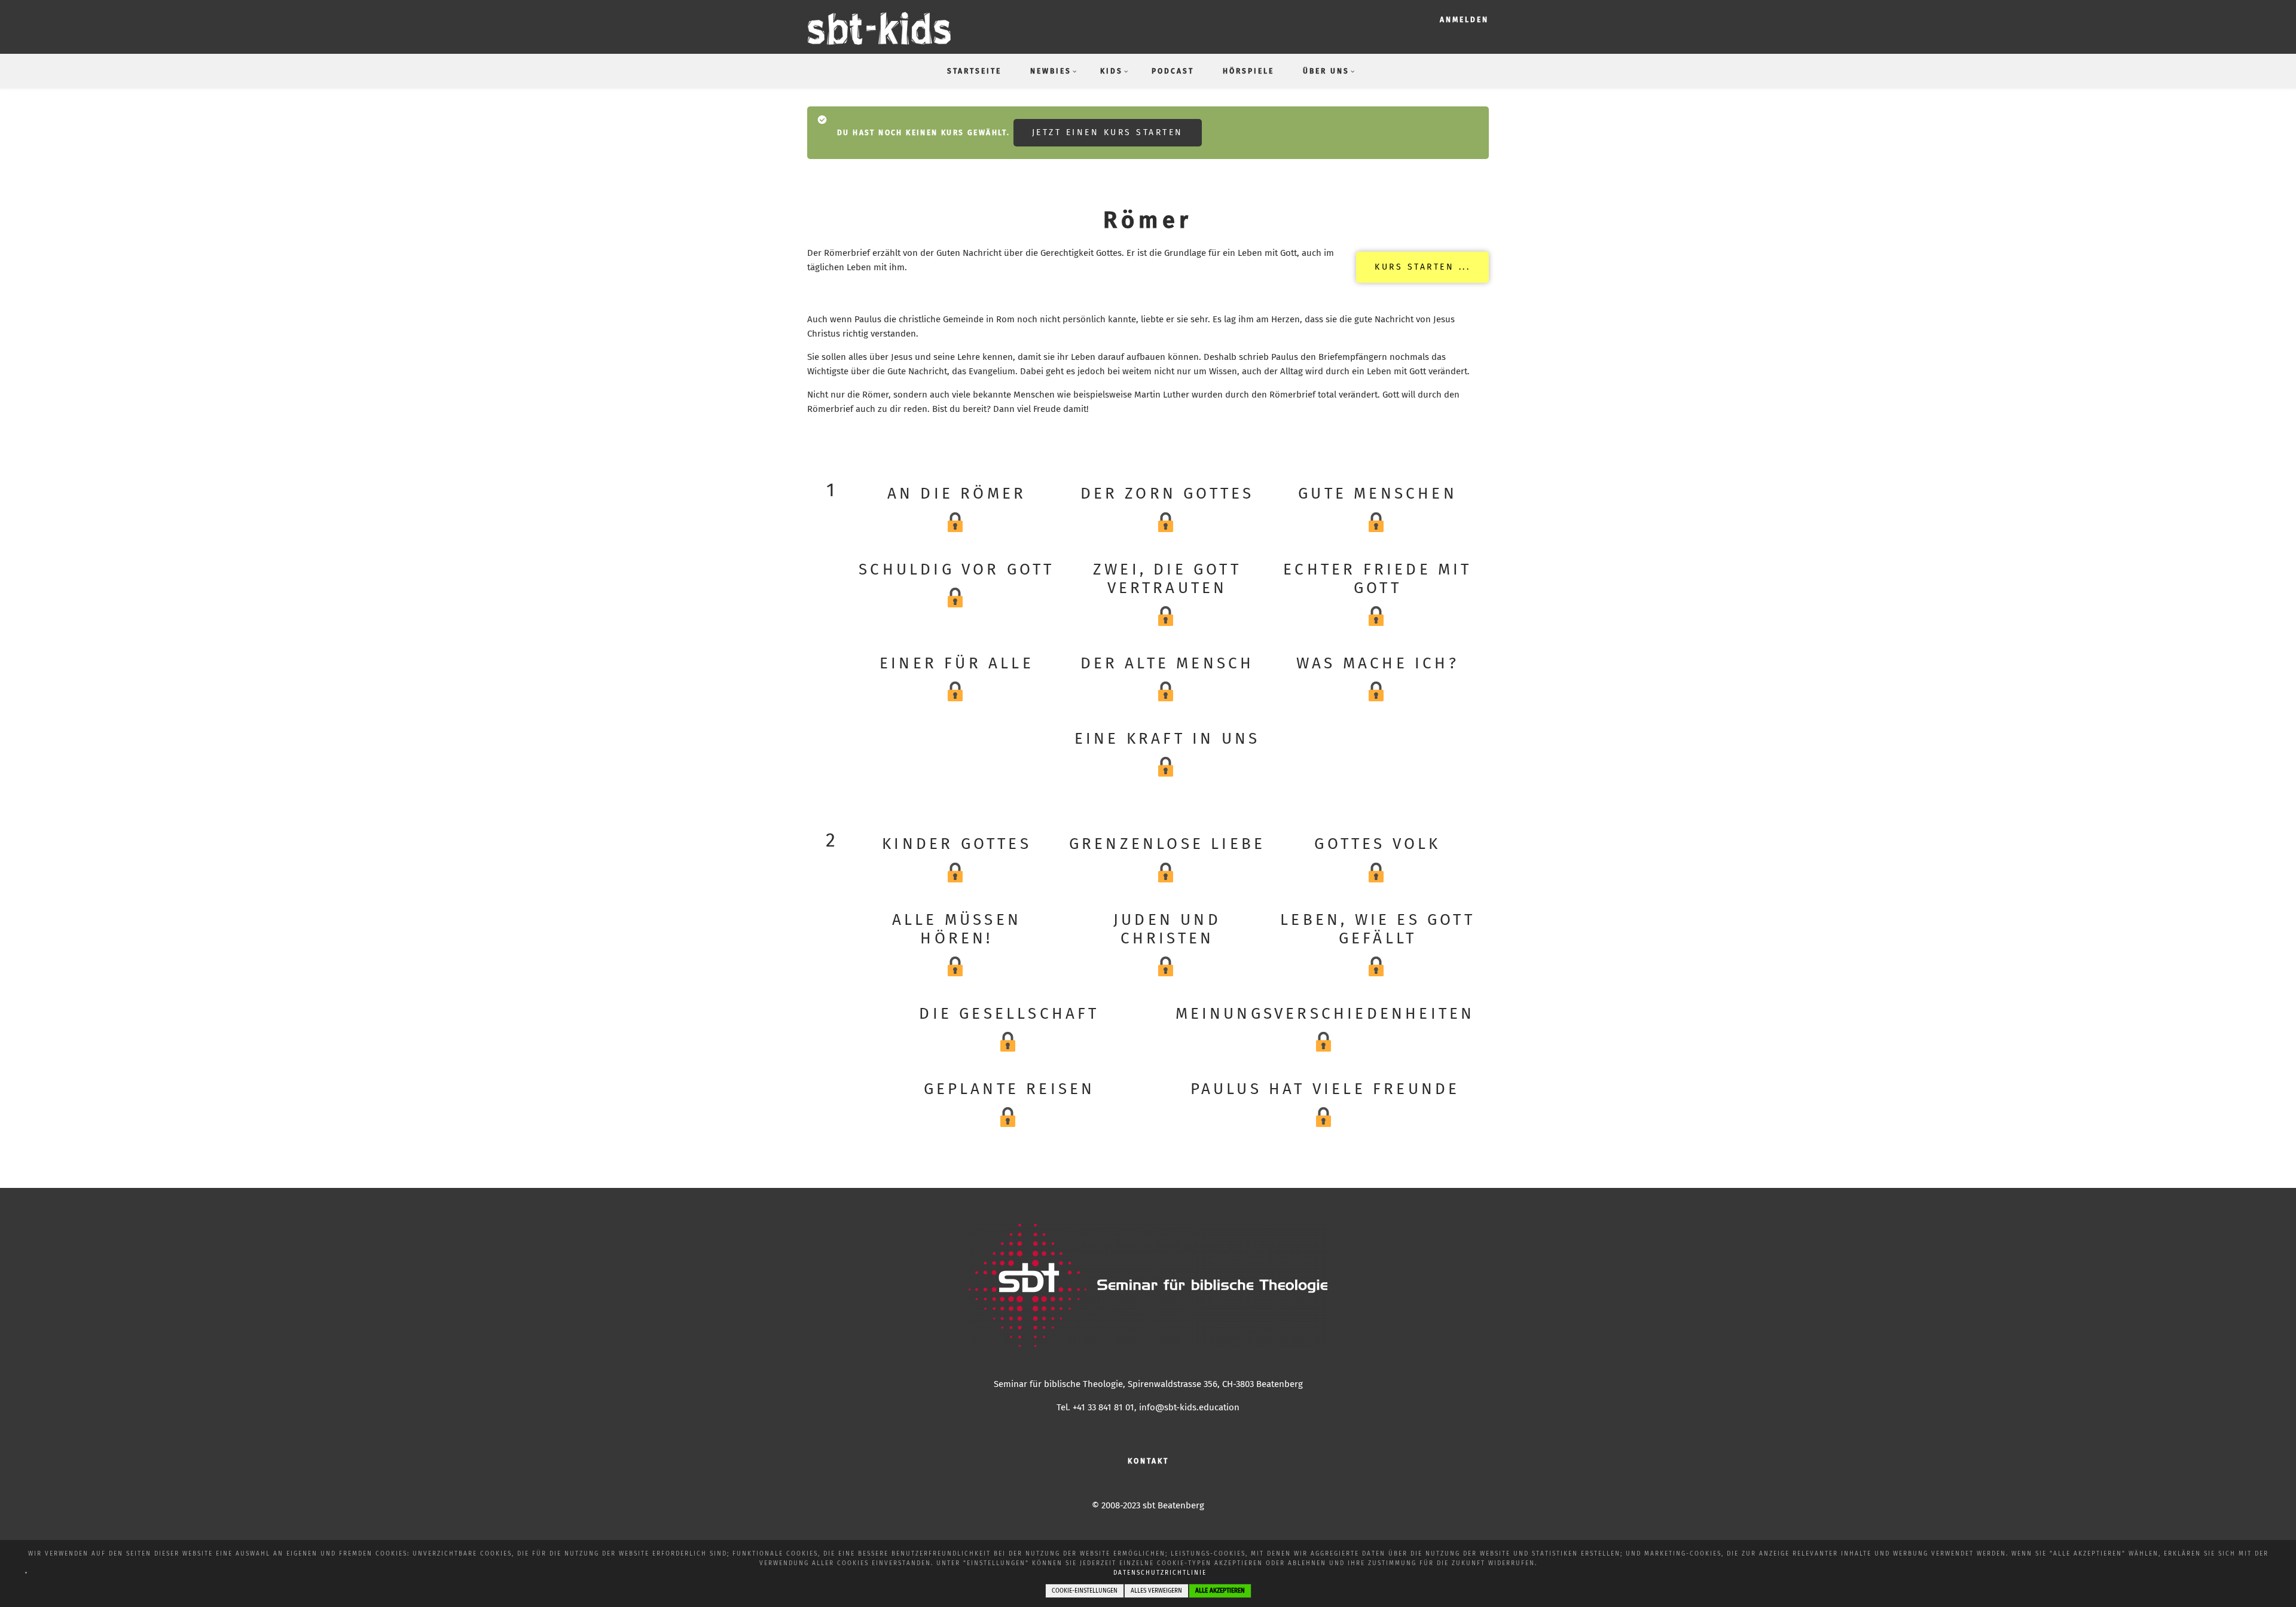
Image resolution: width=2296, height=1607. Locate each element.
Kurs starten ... (1422, 267)
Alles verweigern (1156, 1591)
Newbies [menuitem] (1051, 71)
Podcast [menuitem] (1173, 71)
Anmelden (1464, 20)
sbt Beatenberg (1173, 1505)
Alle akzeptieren (1220, 1591)
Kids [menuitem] (1112, 71)
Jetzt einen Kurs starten (1108, 132)
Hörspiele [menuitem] (1248, 71)
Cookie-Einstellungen (1085, 1591)
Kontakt (1148, 1461)
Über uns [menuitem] (1326, 71)
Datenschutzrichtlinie (1160, 1573)
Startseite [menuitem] (974, 71)
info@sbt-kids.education (1189, 1407)
